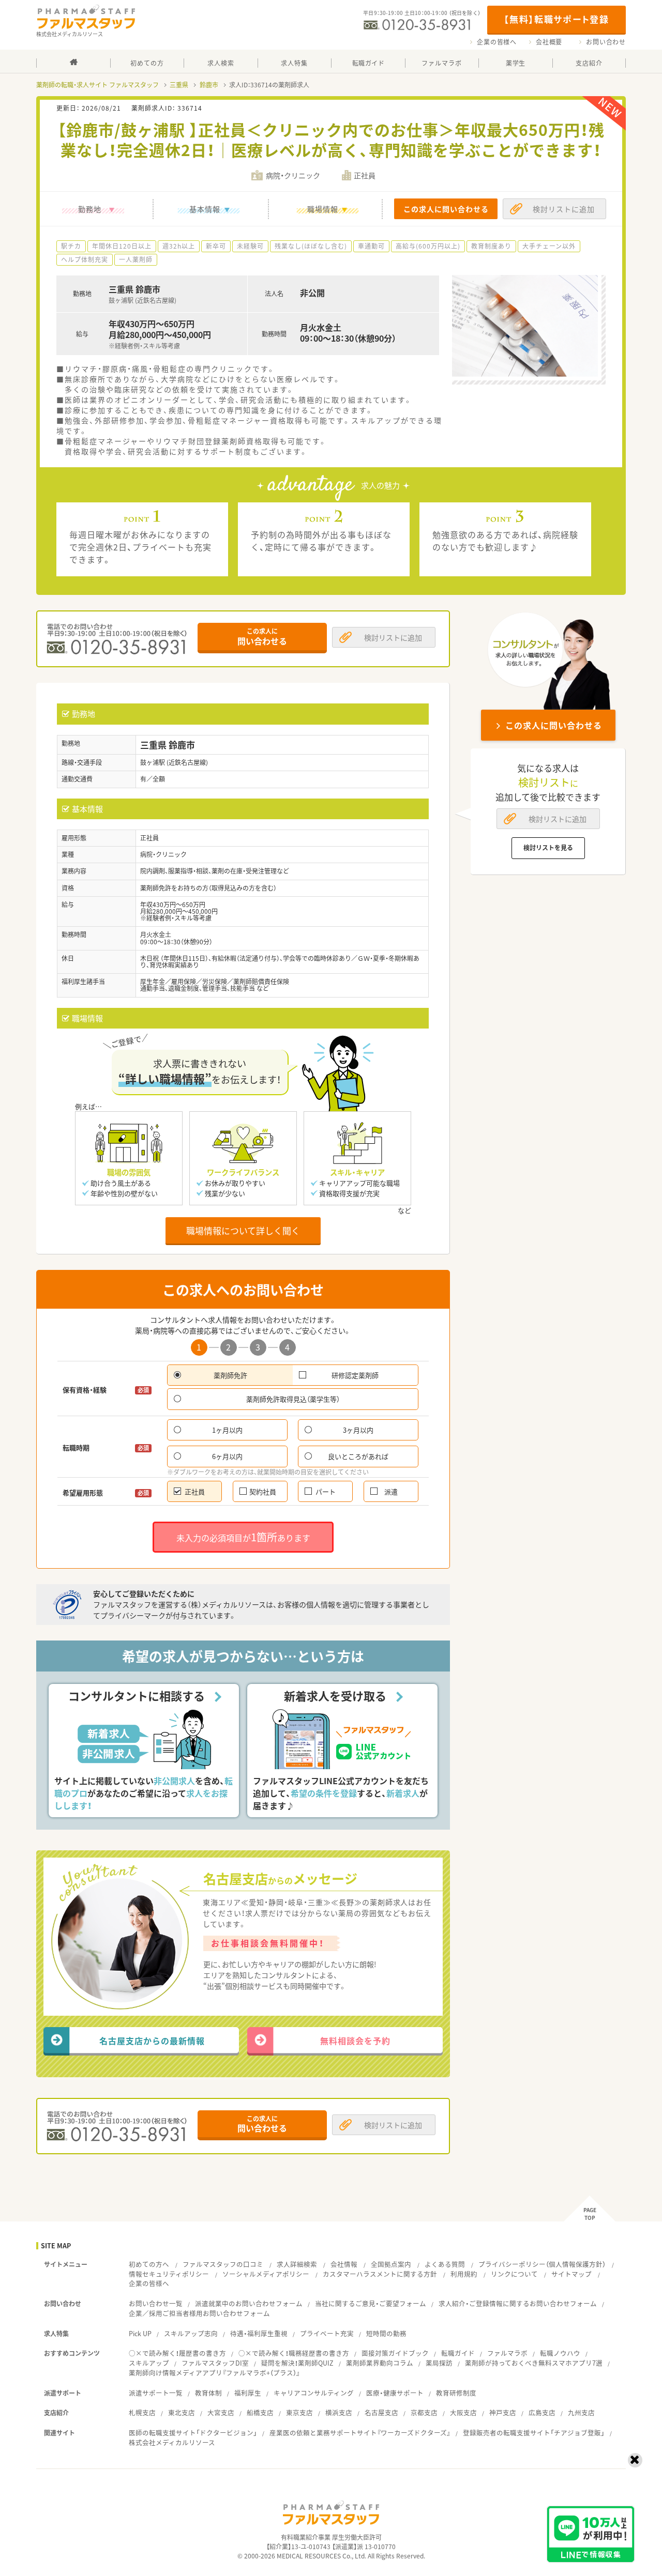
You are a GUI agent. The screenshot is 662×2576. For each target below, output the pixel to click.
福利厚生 (248, 2393)
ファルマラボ (507, 2353)
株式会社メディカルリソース (172, 2442)
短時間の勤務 (386, 2333)
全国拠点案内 (391, 2264)
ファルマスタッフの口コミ (223, 2264)
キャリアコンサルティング (314, 2393)
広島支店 (542, 2412)
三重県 (179, 85)
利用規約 (464, 2274)
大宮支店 (221, 2412)
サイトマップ (571, 2274)
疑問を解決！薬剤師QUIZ (297, 2363)
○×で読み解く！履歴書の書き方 (177, 2353)
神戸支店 (503, 2412)
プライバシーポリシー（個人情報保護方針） (542, 2264)
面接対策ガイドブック (395, 2353)
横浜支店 (339, 2412)
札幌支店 (142, 2412)
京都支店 (424, 2412)
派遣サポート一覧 (156, 2393)
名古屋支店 (381, 2412)
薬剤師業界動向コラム (380, 2363)
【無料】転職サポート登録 (556, 19)
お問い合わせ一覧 (156, 2303)
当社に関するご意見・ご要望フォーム (371, 2303)
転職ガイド (458, 2353)
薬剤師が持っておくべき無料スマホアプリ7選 (534, 2363)
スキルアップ (149, 2363)
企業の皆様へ (497, 42)
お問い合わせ (606, 42)
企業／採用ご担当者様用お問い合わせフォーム (199, 2313)
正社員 (195, 1491)
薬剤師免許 (230, 1375)
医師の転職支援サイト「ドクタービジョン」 (193, 2433)
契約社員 (263, 1491)
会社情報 (344, 2264)
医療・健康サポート (395, 2393)
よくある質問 (445, 2264)
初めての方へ (149, 2264)
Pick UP (140, 2333)
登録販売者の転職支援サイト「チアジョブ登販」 (534, 2433)
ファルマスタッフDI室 (215, 2363)
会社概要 (549, 42)
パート (326, 1491)
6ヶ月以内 (227, 1456)
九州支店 (581, 2412)
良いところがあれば (358, 1456)
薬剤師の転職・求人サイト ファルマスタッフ (97, 85)
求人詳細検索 (297, 2264)
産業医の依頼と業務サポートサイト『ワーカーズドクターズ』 (360, 2433)
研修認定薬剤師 (355, 1375)
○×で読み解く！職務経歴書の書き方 (294, 2353)
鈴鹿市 (209, 85)
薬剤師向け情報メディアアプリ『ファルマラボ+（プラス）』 (214, 2373)
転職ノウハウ (560, 2353)
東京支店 (299, 2412)
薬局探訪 (439, 2363)
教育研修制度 (456, 2393)
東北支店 (182, 2412)
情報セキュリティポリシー (169, 2274)
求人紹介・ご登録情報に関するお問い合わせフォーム (518, 2303)
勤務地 (90, 209)
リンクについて (514, 2274)
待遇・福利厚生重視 (259, 2333)
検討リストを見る (548, 848)
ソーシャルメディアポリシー (266, 2274)
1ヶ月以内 (227, 1430)
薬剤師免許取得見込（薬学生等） (293, 1399)
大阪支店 (463, 2412)
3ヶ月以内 (358, 1430)
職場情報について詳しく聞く (243, 1230)
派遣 (391, 1491)
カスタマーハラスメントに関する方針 (380, 2274)
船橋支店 (260, 2412)
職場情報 (323, 209)
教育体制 (208, 2393)
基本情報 (205, 209)
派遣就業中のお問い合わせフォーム (249, 2303)
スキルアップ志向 (191, 2333)
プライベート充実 (327, 2333)
